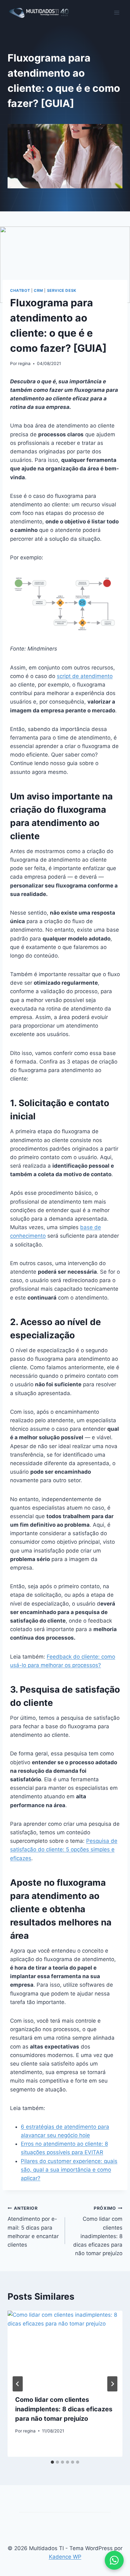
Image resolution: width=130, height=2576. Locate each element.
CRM (38, 290)
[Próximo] (112, 2384)
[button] (114, 2560)
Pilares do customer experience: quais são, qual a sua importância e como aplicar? (69, 2170)
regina (24, 363)
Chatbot (20, 290)
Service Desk (62, 290)
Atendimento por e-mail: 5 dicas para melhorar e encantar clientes (33, 2227)
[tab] (52, 2462)
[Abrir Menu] (117, 12)
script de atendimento (85, 676)
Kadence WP (65, 2557)
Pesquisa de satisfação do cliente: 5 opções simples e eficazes (64, 1849)
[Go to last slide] (18, 2384)
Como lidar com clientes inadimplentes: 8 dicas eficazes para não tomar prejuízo (98, 2231)
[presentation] (65, 2349)
